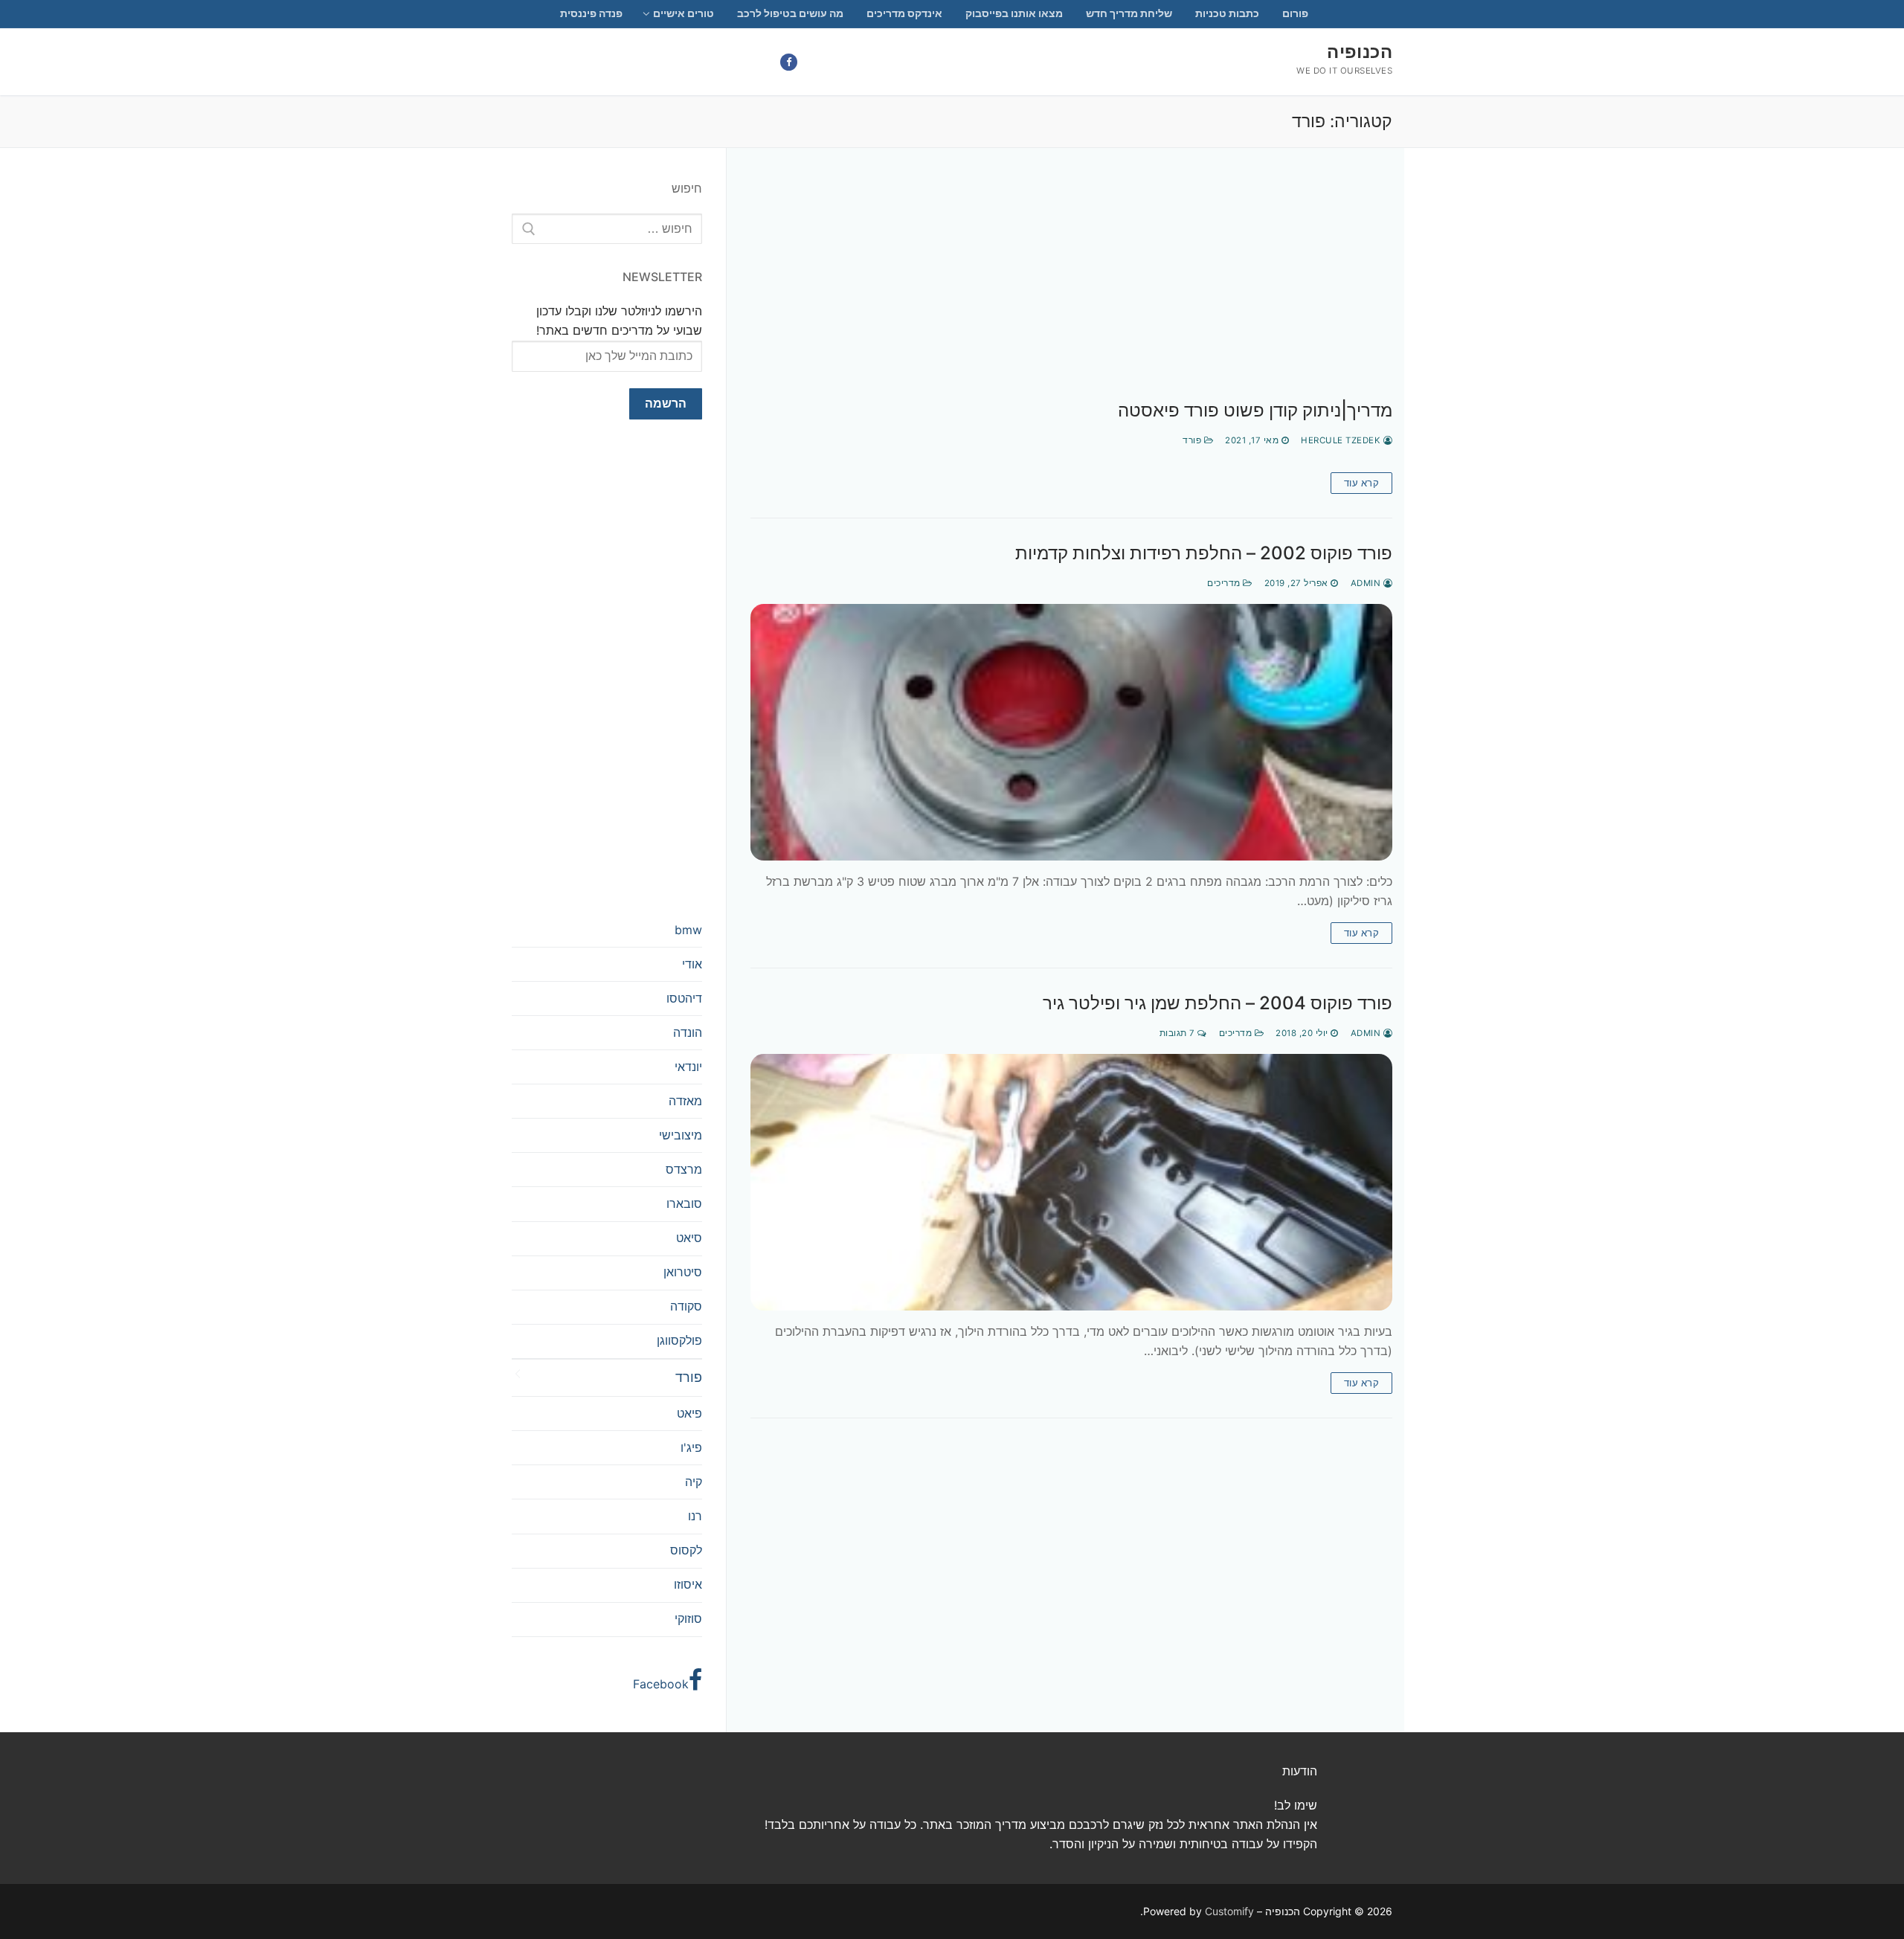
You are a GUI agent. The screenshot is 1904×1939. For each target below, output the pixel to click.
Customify (1229, 1911)
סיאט (689, 1238)
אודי (692, 964)
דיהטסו (684, 998)
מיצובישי (681, 1135)
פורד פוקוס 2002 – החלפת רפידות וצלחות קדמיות (1204, 553)
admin (1367, 583)
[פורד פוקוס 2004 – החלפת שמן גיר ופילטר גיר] (1071, 1182)
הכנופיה (1360, 52)
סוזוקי (688, 1618)
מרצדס (684, 1169)
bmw (688, 930)
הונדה (688, 1032)
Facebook (661, 1684)
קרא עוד (1362, 483)
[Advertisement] (1071, 289)
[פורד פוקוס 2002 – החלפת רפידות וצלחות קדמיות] (1071, 732)
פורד (1193, 440)
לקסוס (686, 1550)
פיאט (689, 1413)
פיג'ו (691, 1447)
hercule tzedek (1342, 440)
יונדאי (688, 1067)
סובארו (684, 1203)
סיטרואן (683, 1272)
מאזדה (685, 1101)
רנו (695, 1516)
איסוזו (688, 1584)
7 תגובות (1179, 1033)
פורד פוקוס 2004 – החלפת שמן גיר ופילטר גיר (1218, 1003)
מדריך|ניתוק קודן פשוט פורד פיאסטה (1255, 410)
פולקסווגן (679, 1340)
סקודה (686, 1306)
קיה (694, 1482)
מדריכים (1225, 583)
